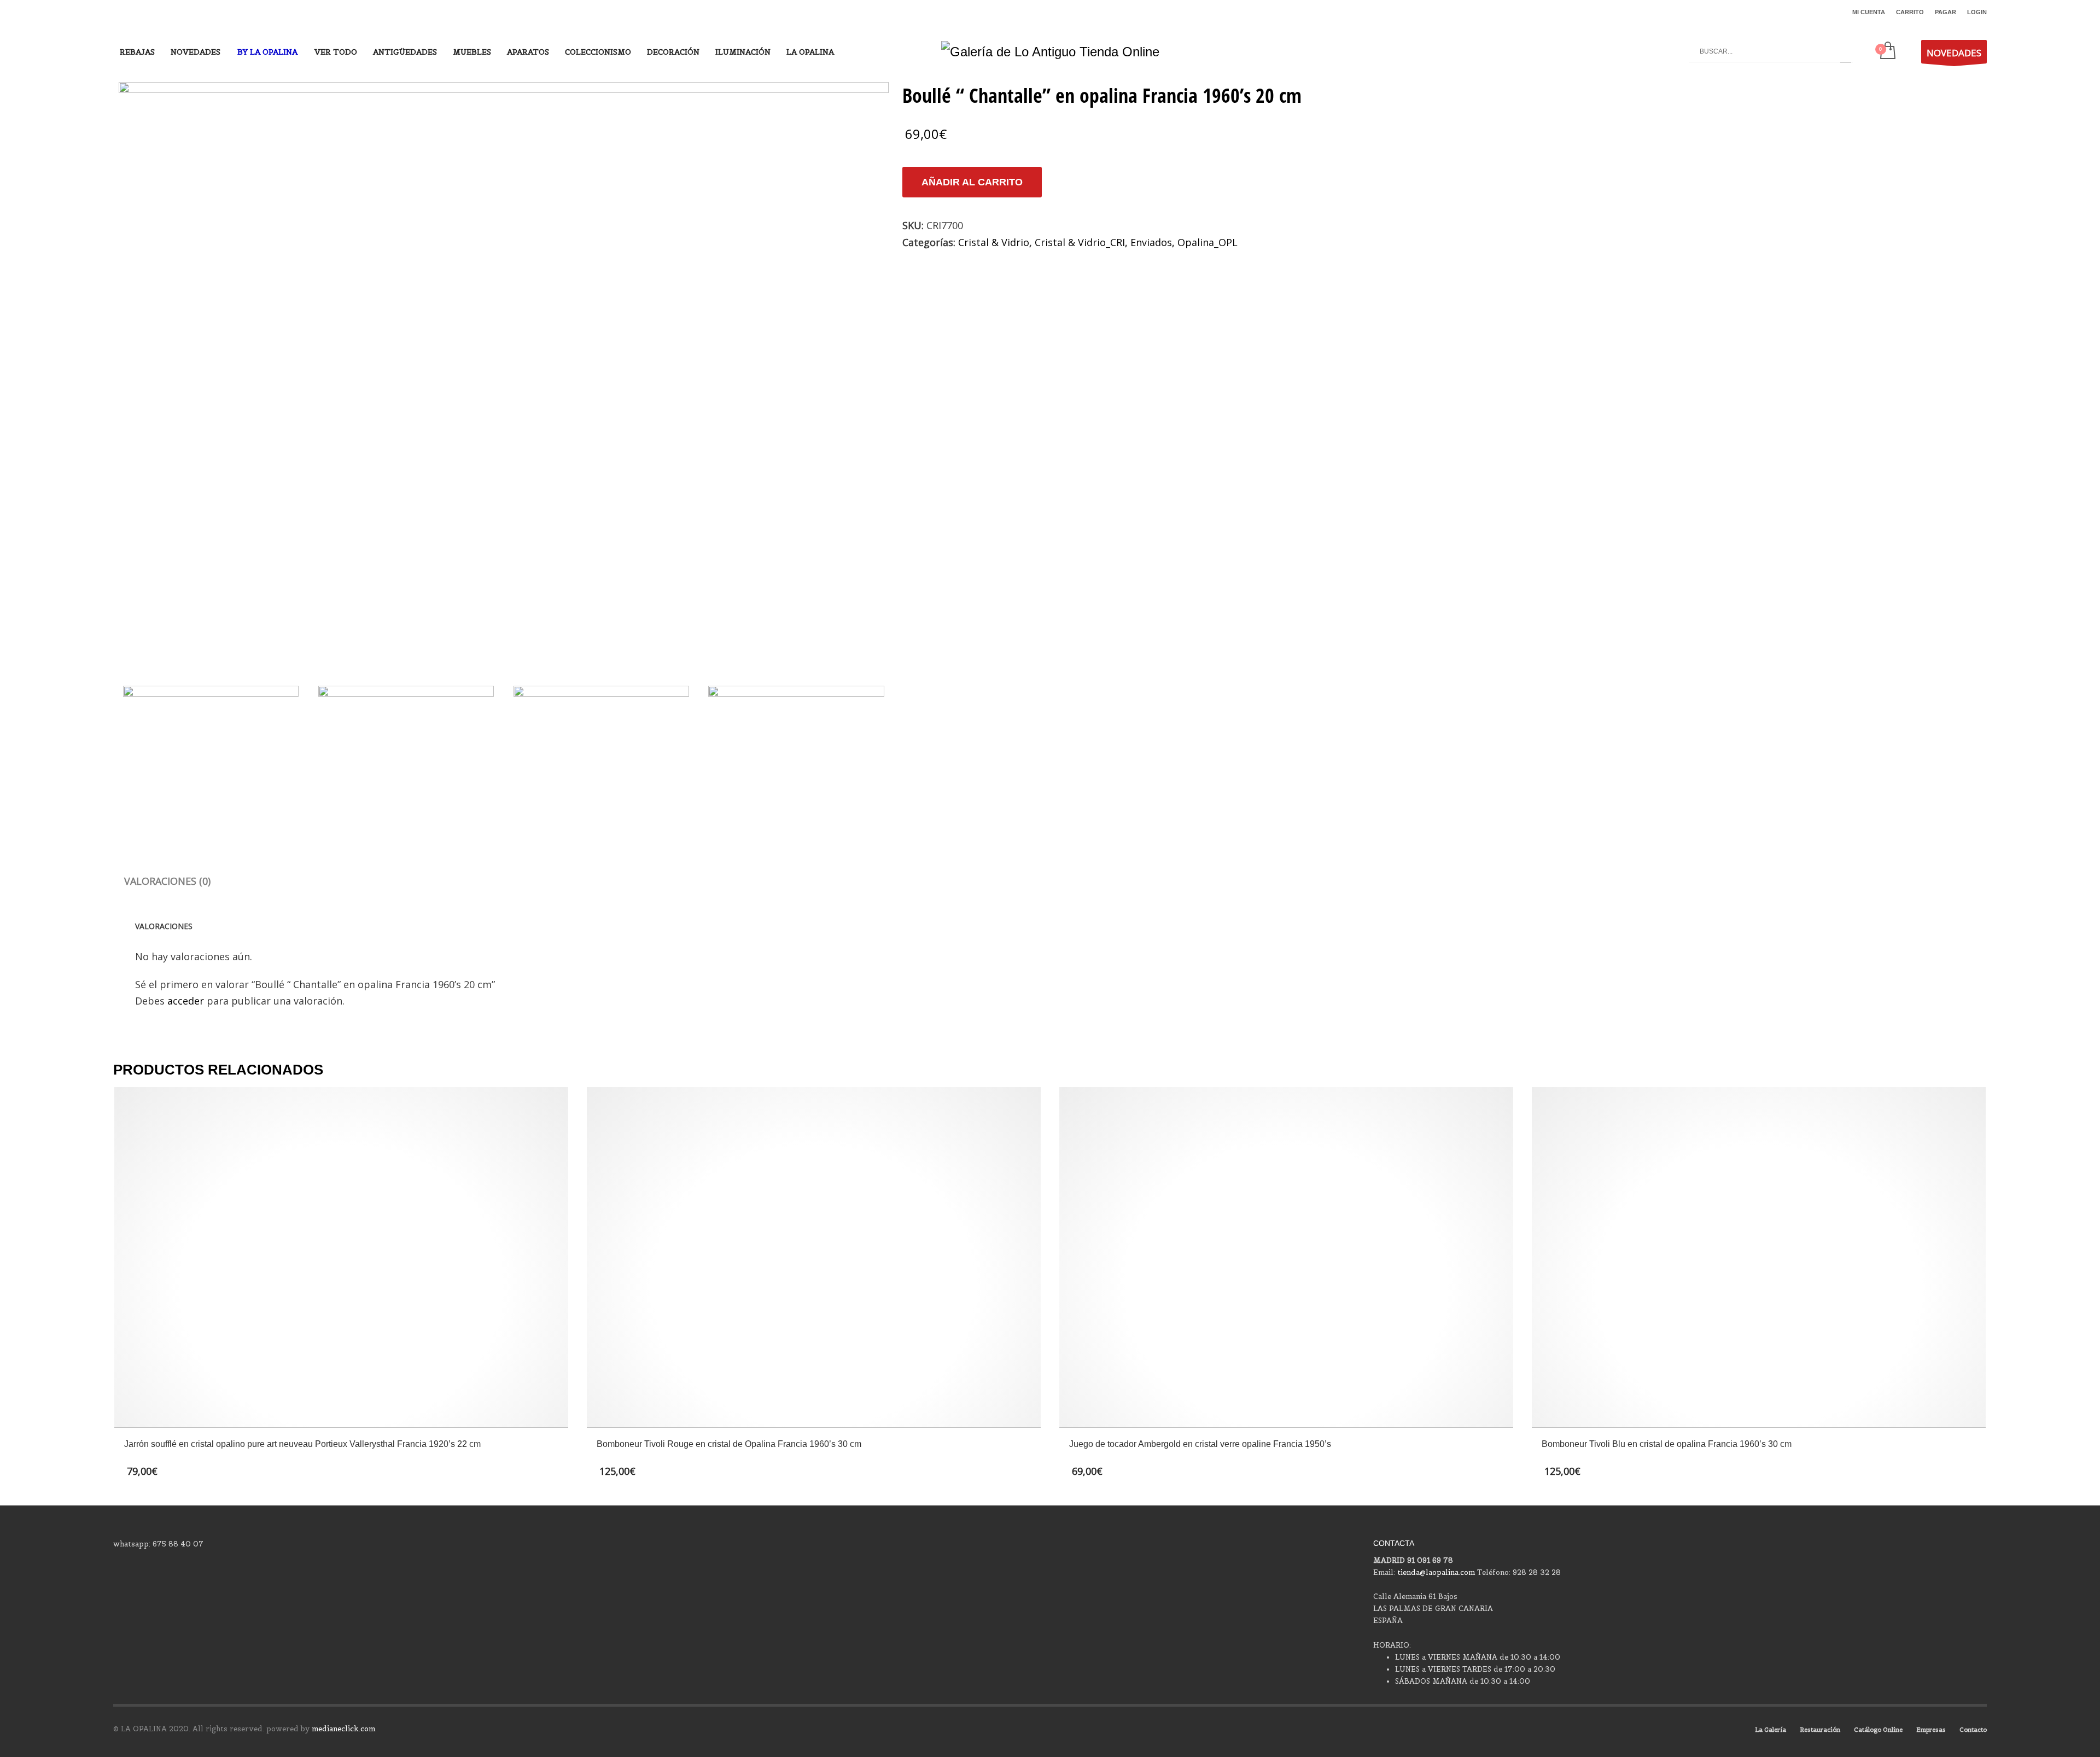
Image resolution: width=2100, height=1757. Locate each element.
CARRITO (1910, 12)
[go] (1846, 51)
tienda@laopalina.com (1436, 1572)
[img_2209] (796, 752)
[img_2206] (504, 371)
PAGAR (1946, 12)
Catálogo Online (1878, 1730)
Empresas (1931, 1730)
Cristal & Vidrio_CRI (1080, 242)
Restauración (1820, 1730)
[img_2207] (406, 752)
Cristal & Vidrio (994, 242)
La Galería (1771, 1730)
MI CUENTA (1869, 12)
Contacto (1973, 1730)
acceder (186, 1001)
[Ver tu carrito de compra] (1887, 51)
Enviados (1151, 242)
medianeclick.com (343, 1729)
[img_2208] (601, 752)
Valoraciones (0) (167, 881)
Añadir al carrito (972, 182)
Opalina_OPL (1207, 242)
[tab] (167, 881)
